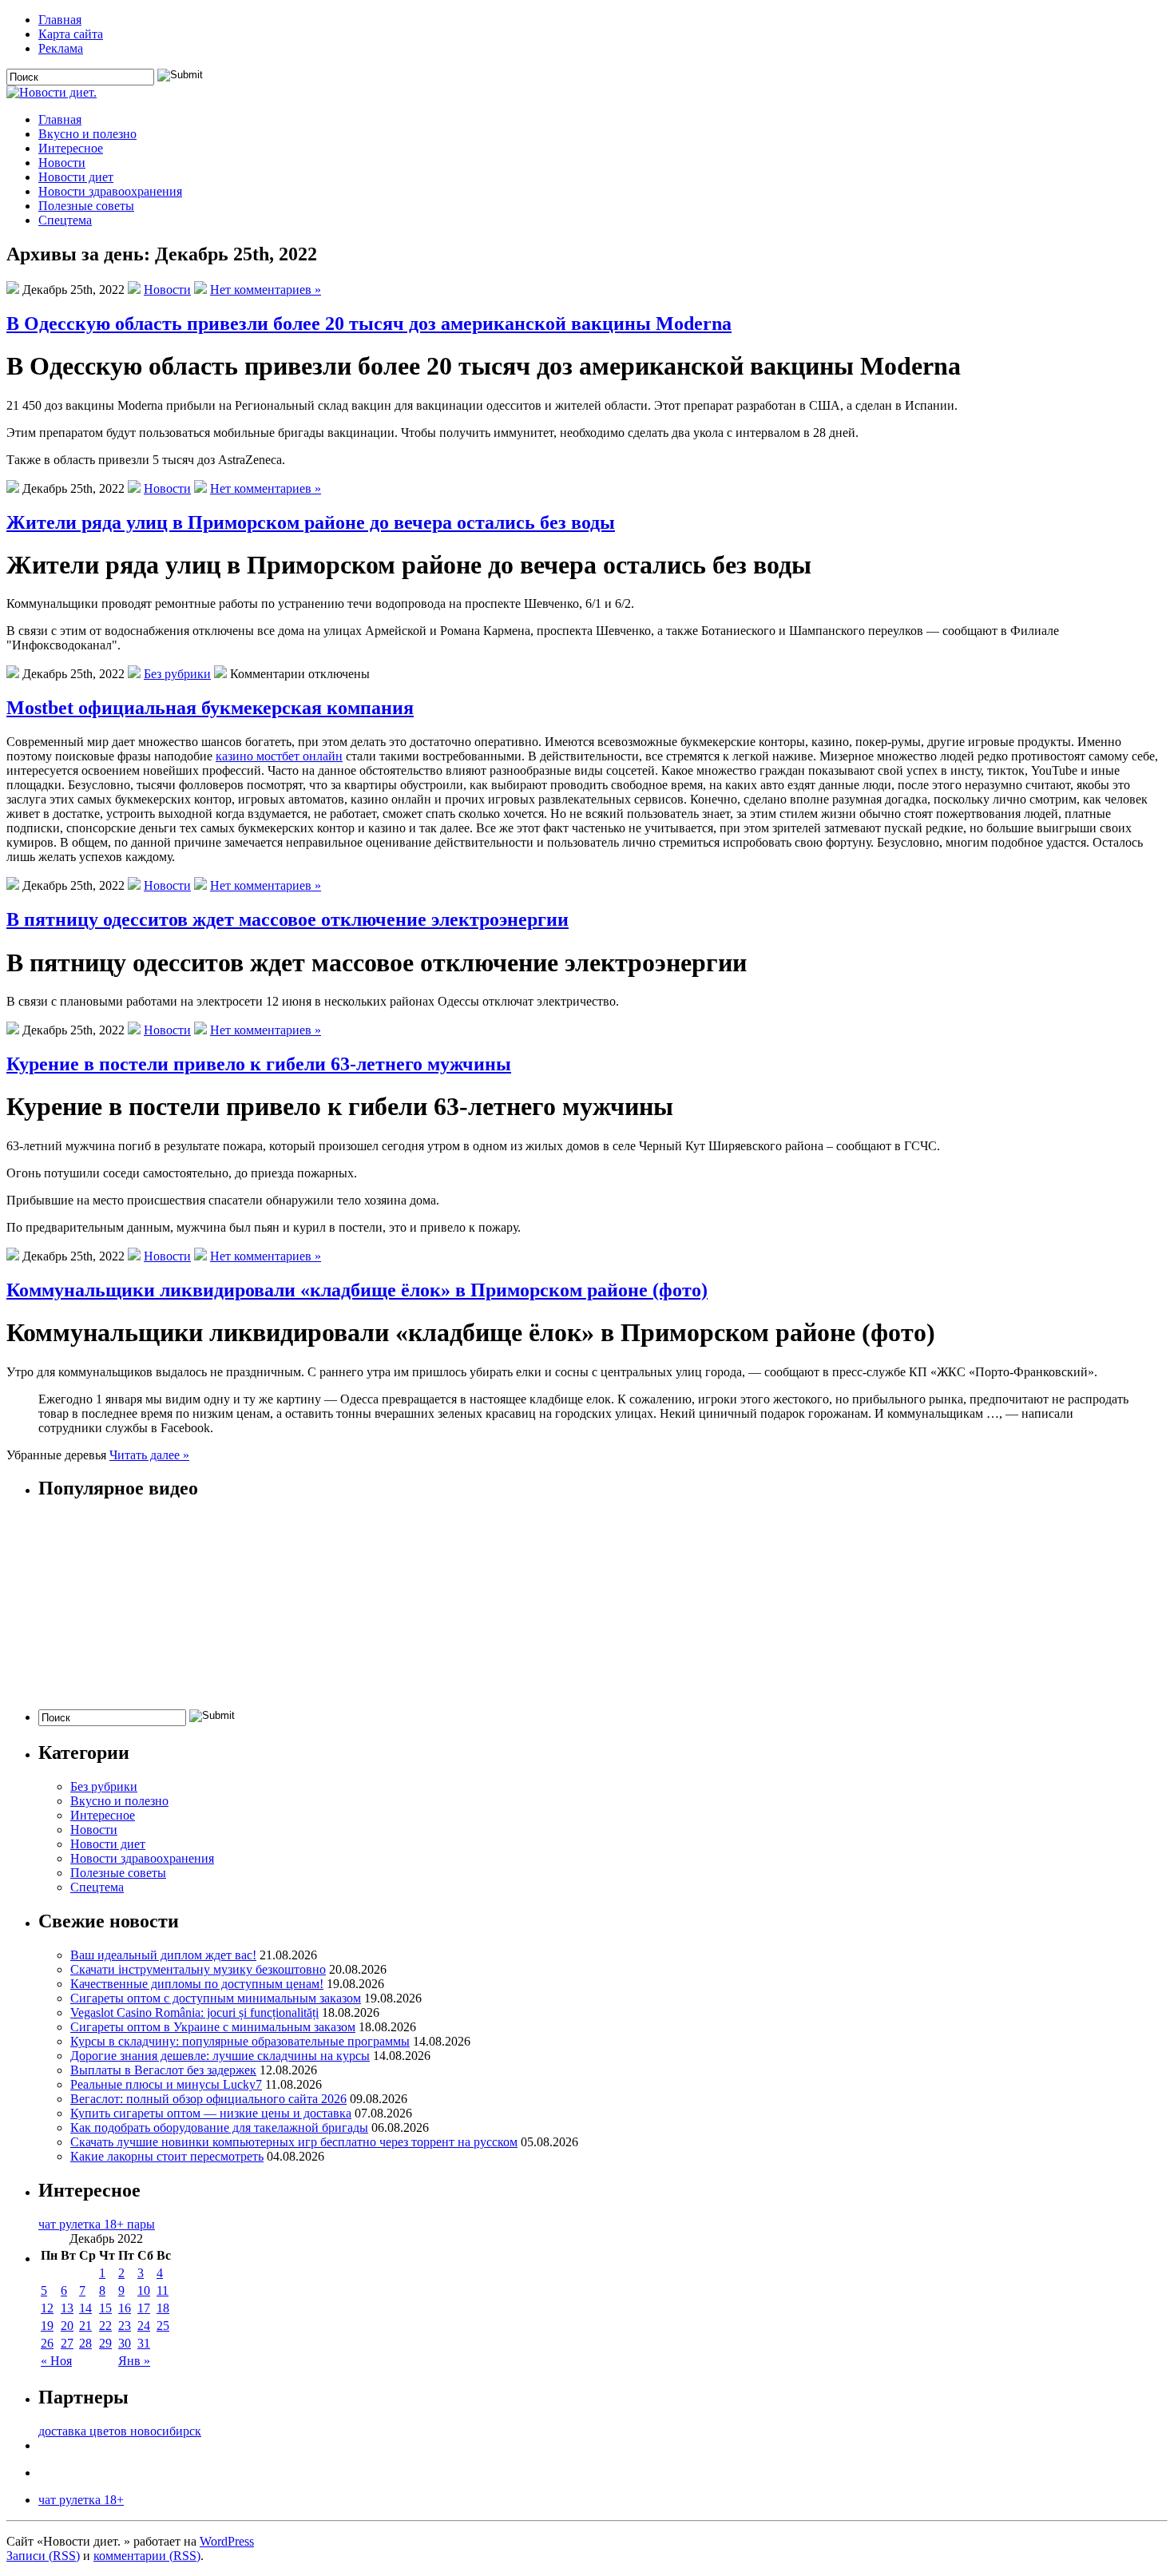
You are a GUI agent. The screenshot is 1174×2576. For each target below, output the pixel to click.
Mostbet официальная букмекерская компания (210, 708)
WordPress (227, 2541)
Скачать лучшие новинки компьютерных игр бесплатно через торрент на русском (294, 2142)
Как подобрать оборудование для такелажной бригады (219, 2127)
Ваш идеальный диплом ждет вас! (163, 1955)
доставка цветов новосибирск (120, 2431)
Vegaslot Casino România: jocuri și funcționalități (194, 2012)
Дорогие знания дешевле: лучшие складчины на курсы (220, 2056)
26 (47, 2343)
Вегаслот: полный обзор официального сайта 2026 (208, 2099)
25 (163, 2326)
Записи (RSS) (43, 2556)
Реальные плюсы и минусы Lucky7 (166, 2084)
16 (125, 2308)
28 (85, 2343)
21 (85, 2326)
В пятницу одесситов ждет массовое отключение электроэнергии (288, 919)
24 (144, 2326)
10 (144, 2290)
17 (144, 2308)
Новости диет (76, 177)
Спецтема (65, 220)
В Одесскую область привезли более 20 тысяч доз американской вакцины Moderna (369, 323)
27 (67, 2343)
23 (125, 2326)
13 (67, 2308)
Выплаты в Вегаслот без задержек (163, 2070)
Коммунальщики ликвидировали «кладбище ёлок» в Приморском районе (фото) (357, 1290)
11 (163, 2290)
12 (47, 2308)
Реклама (61, 48)
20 (67, 2326)
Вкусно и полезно (87, 134)
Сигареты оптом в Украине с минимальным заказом (213, 2027)
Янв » (134, 2361)
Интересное (71, 148)
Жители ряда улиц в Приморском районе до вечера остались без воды (311, 522)
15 (105, 2308)
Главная (60, 20)
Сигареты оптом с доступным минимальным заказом (216, 1998)
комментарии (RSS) (147, 2556)
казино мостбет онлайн (279, 756)
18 (163, 2308)
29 (105, 2343)
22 (105, 2326)
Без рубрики (177, 674)
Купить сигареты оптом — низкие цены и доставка (211, 2113)
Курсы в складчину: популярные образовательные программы (240, 2041)
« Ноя (56, 2361)
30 (125, 2343)
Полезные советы (86, 206)
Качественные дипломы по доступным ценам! (197, 1984)
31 (144, 2343)
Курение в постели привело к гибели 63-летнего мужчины (259, 1064)
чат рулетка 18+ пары (97, 2224)
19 (47, 2326)
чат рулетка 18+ (81, 2500)
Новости (62, 163)
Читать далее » (149, 1455)
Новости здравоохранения (110, 191)
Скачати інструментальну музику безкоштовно (198, 1969)
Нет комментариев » (266, 290)
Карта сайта (71, 34)
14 (85, 2308)
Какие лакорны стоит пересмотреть (167, 2156)
